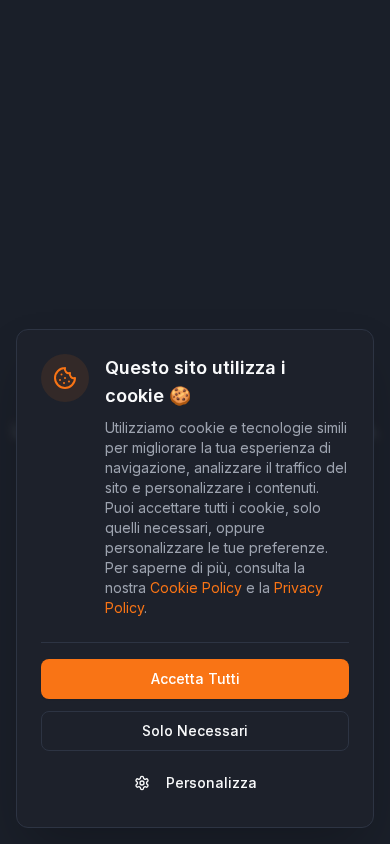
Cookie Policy (196, 587)
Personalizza (211, 782)
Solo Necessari (195, 730)
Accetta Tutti (195, 678)
